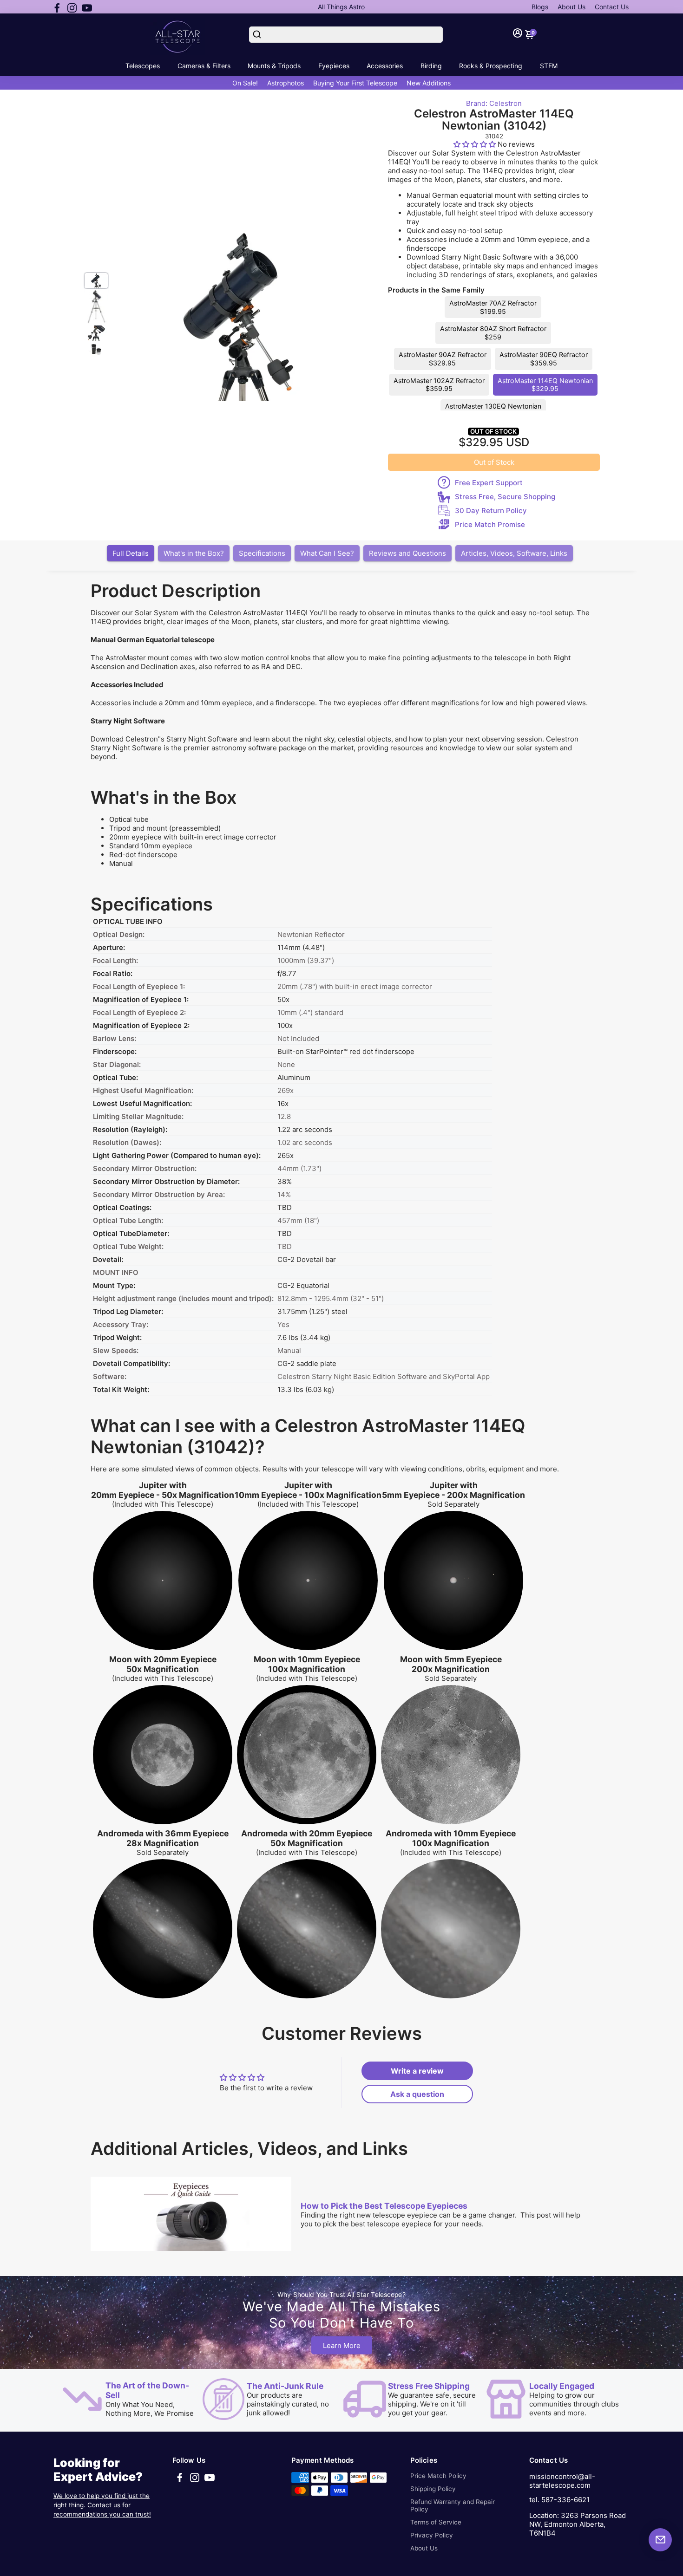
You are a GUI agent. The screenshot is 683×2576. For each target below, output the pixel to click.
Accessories (385, 66)
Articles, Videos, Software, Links (514, 553)
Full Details (131, 553)
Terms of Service (436, 2522)
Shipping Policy (433, 2489)
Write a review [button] (417, 2071)
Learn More (342, 2345)
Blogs (540, 7)
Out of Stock (494, 462)
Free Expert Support (489, 483)
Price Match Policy (438, 2476)
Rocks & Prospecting (491, 66)
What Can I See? (327, 553)
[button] (476, 144)
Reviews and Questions (407, 553)
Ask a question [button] (417, 2094)
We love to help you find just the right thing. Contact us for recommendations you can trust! (102, 2505)
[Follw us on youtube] (87, 7)
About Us (571, 7)
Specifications (262, 553)
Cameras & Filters (204, 66)
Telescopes (143, 66)
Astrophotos (286, 83)
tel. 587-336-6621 (559, 2500)
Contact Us (612, 7)
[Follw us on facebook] (57, 7)
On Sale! (245, 83)
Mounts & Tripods (274, 66)
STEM (549, 66)
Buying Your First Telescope (355, 83)
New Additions (429, 83)
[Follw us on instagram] (72, 7)
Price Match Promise (490, 524)
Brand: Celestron (494, 103)
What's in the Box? (194, 553)
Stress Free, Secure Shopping (505, 497)
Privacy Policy (432, 2535)
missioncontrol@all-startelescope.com (562, 2481)
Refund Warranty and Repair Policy (453, 2505)
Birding (431, 66)
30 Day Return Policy (491, 511)
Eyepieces (334, 66)
